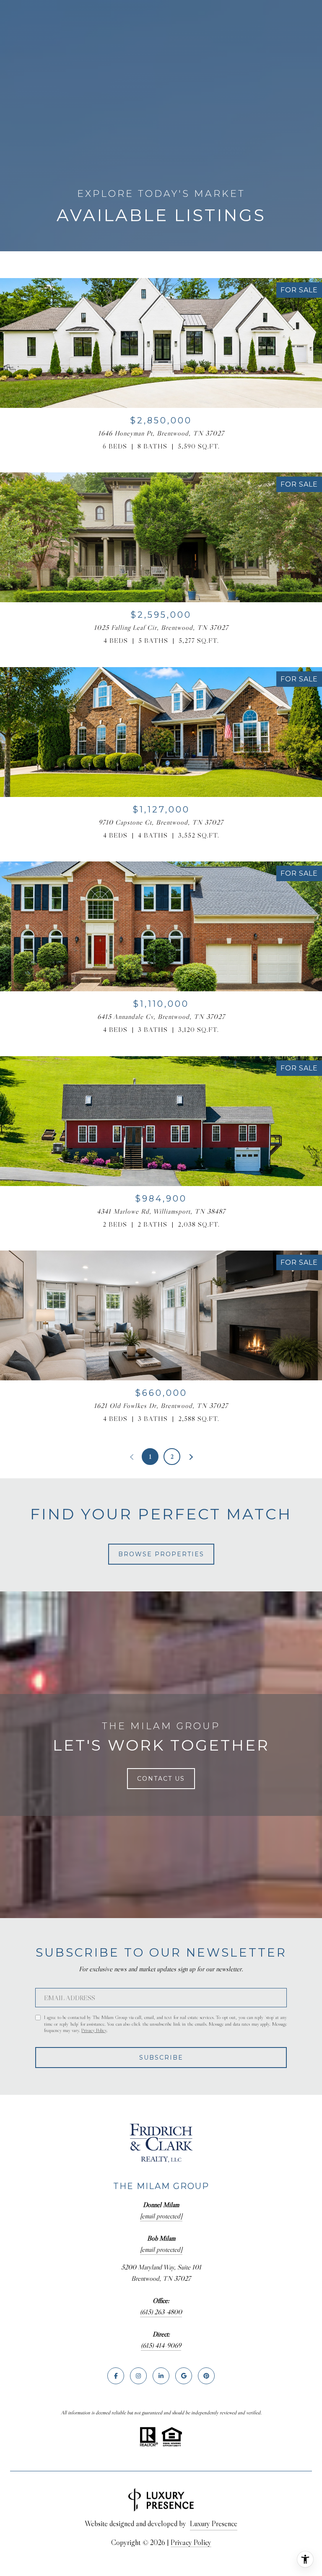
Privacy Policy (94, 2030)
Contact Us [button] (161, 1779)
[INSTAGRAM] (138, 2376)
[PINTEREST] (206, 2376)
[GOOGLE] (184, 2376)
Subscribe (161, 2058)
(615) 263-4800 (161, 2312)
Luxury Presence (214, 2524)
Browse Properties (161, 1554)
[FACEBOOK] (116, 2376)
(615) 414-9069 (161, 2345)
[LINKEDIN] (161, 2376)
